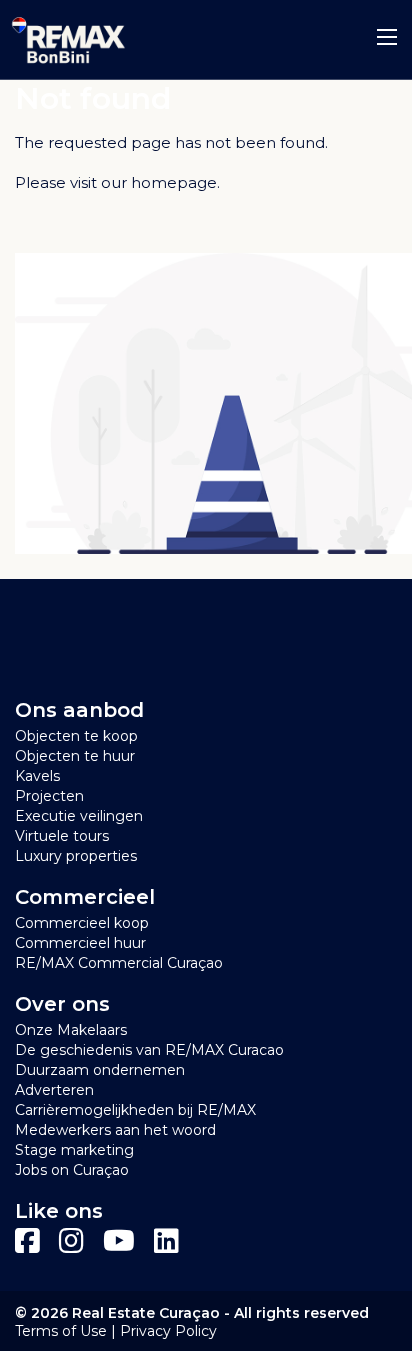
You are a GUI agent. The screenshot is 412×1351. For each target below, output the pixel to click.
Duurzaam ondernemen (100, 1070)
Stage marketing (74, 1150)
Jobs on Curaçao (72, 1170)
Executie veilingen (79, 816)
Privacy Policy (168, 1331)
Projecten (49, 796)
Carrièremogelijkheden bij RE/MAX (135, 1110)
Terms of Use (61, 1331)
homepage (174, 182)
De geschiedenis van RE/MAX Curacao (149, 1050)
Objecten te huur (75, 756)
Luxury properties (76, 856)
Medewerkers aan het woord (115, 1130)
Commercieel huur (80, 943)
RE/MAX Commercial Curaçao (119, 963)
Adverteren (54, 1090)
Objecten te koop (76, 736)
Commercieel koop (82, 923)
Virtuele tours (62, 836)
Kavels (37, 776)
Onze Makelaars (71, 1030)
